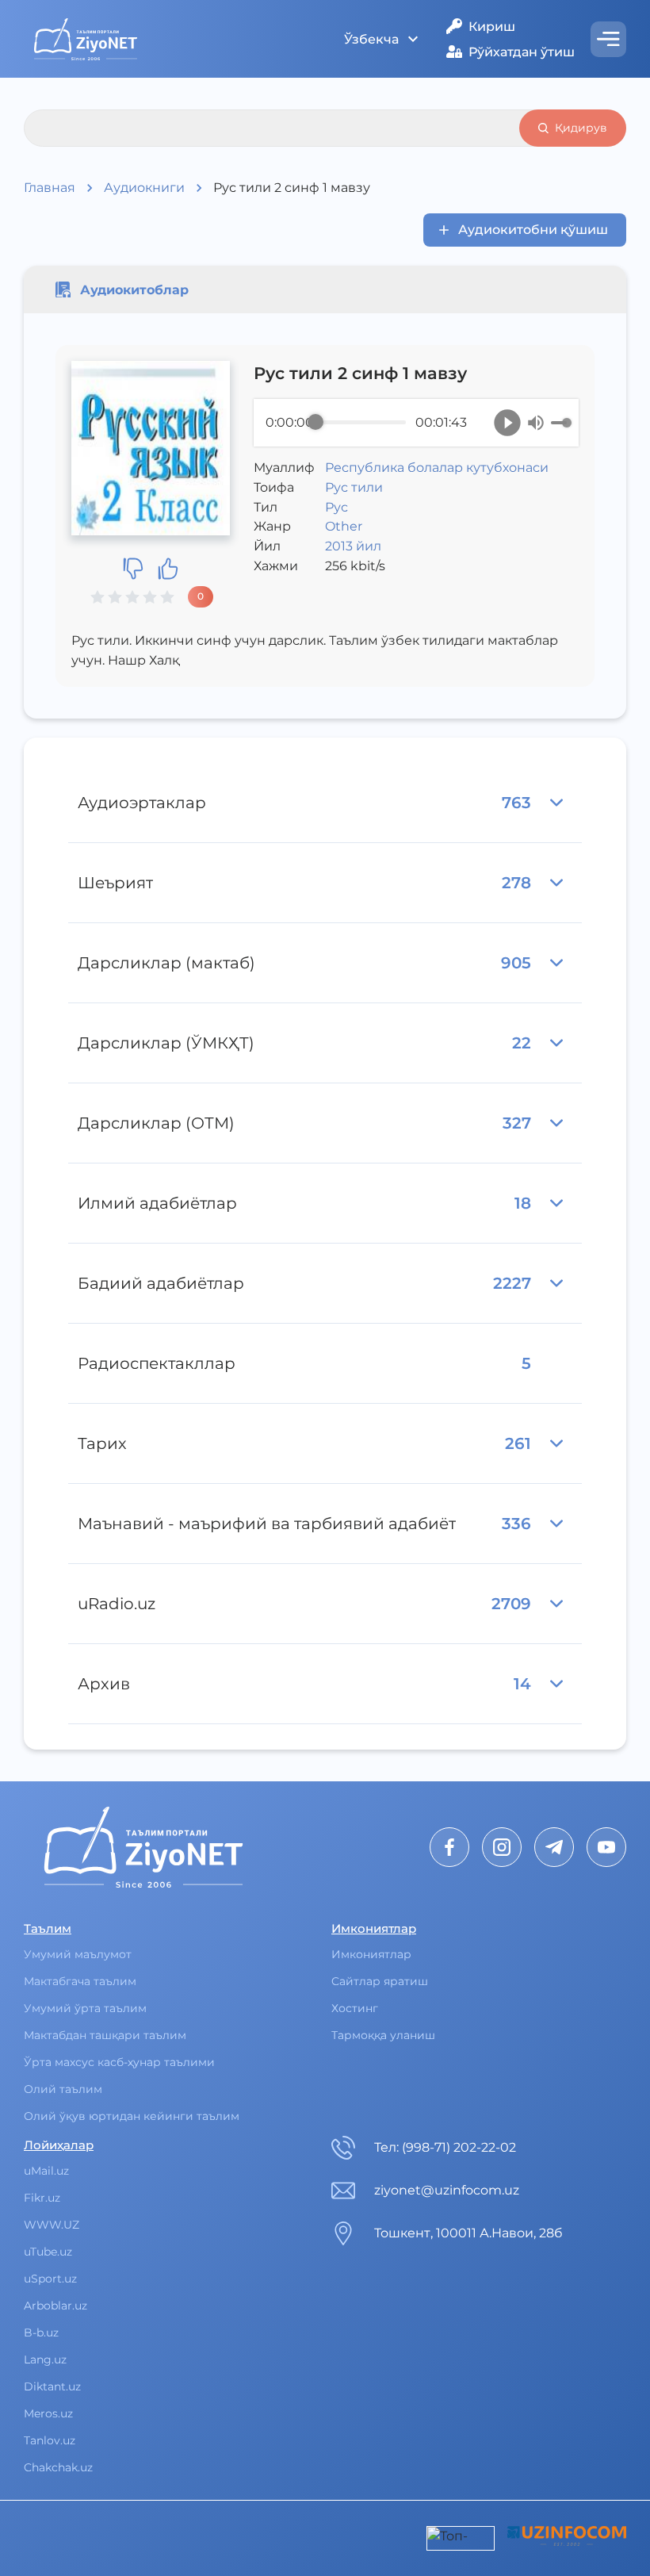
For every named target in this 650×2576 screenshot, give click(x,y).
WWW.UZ (52, 2225)
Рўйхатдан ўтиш (522, 52)
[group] (416, 423)
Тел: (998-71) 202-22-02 (445, 2147)
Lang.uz (45, 2359)
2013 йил (353, 546)
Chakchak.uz (58, 2467)
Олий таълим (63, 2089)
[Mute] (536, 423)
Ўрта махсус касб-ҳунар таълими (119, 2062)
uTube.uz (48, 2252)
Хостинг (355, 2008)
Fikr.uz (42, 2198)
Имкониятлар (371, 1954)
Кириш (492, 27)
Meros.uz (48, 2413)
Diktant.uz (52, 2386)
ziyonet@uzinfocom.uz (447, 2190)
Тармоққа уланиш (383, 2035)
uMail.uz (46, 2171)
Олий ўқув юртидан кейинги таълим (132, 2116)
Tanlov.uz (50, 2440)
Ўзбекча (371, 39)
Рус (336, 507)
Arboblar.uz (55, 2306)
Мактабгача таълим (80, 1981)
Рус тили (354, 487)
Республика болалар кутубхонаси (437, 468)
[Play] (507, 423)
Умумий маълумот (78, 1954)
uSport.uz (50, 2279)
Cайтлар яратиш (380, 1981)
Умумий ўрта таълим (85, 2008)
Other (344, 526)
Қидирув (581, 128)
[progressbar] (361, 423)
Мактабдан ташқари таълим (105, 2035)
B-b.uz (41, 2333)
